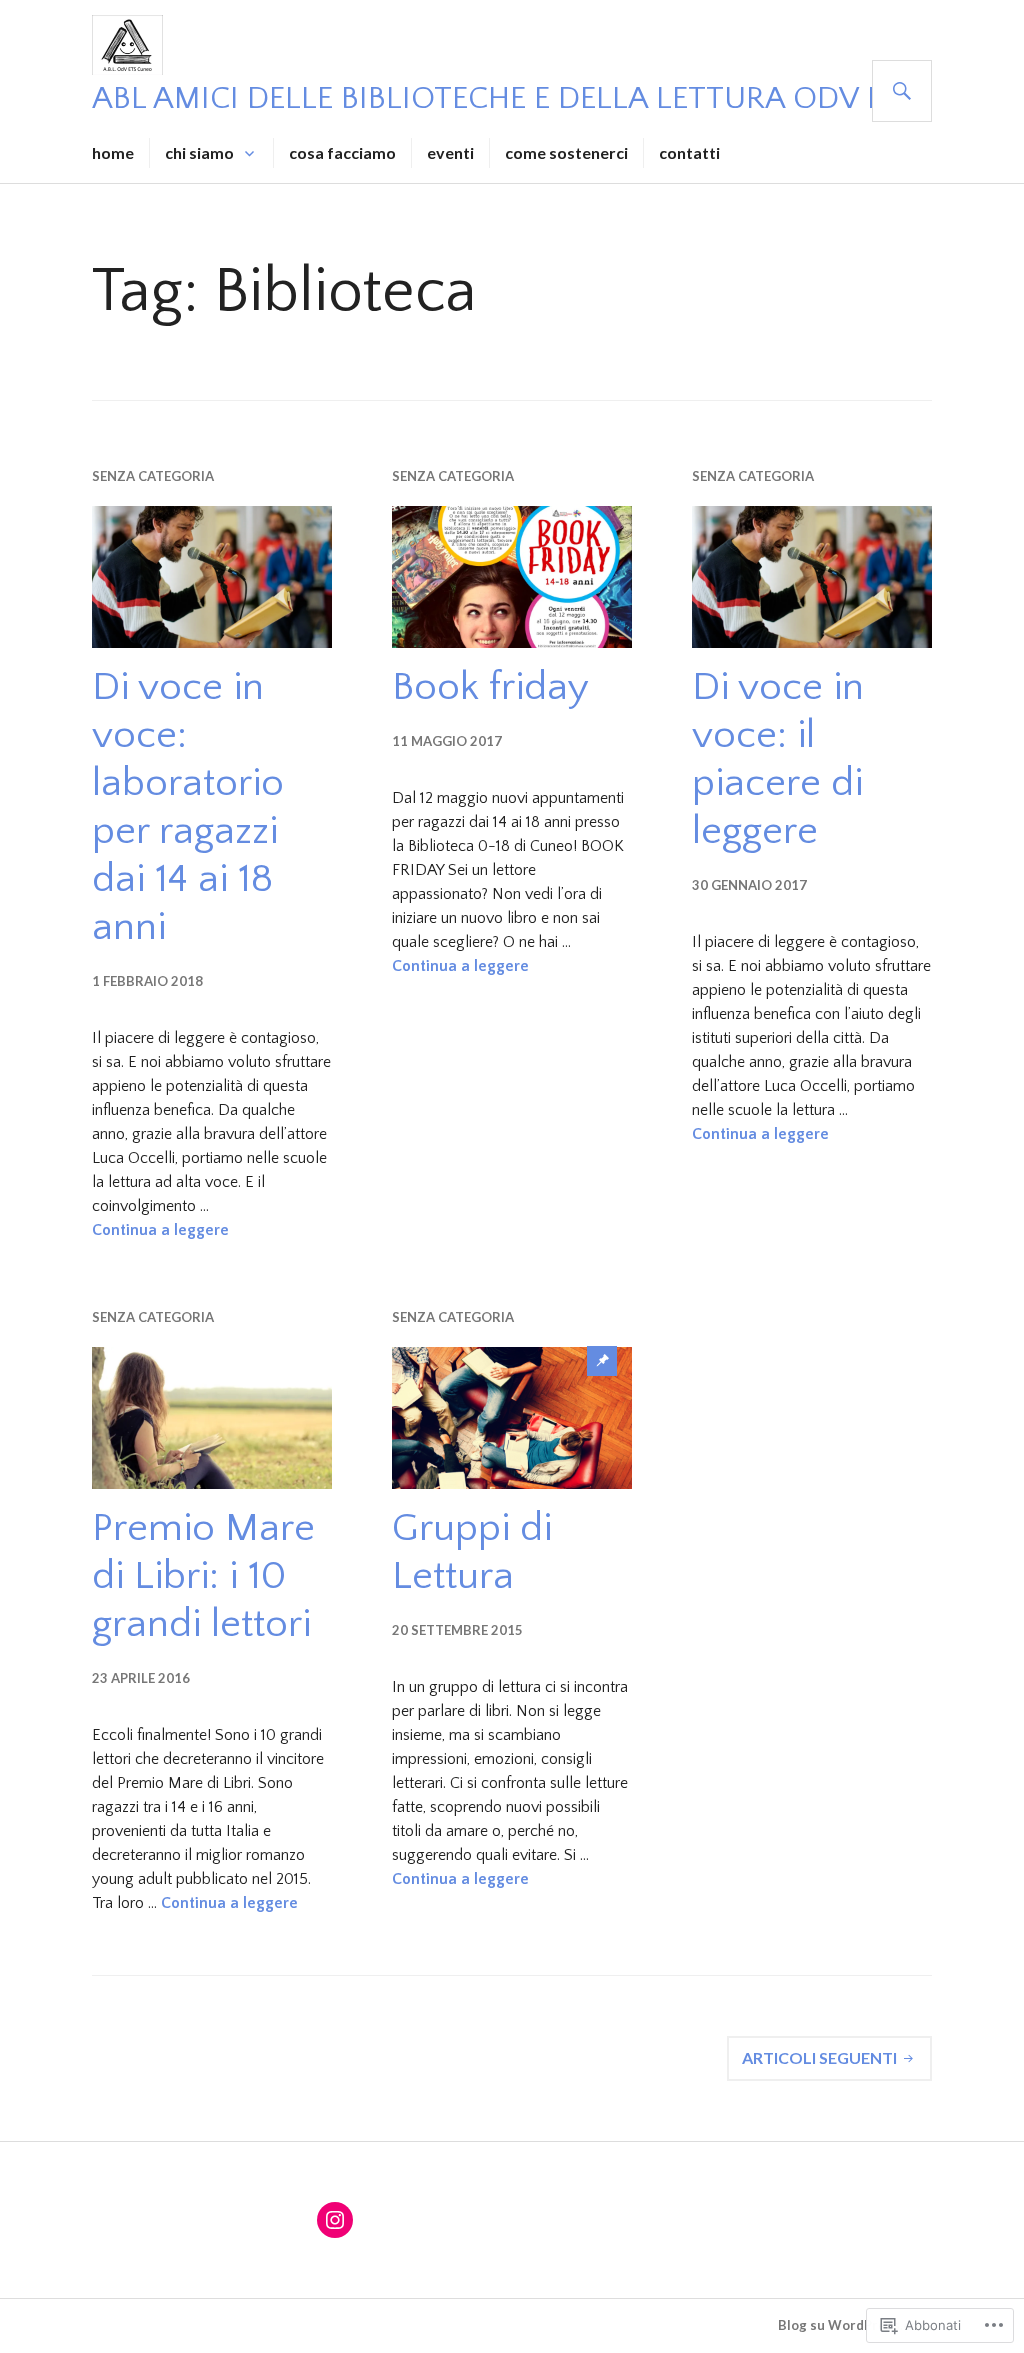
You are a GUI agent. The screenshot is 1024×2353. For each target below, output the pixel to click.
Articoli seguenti (819, 2057)
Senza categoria (153, 476)
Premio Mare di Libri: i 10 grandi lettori (203, 1576)
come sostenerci (566, 152)
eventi (450, 152)
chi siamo (199, 152)
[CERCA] (902, 91)
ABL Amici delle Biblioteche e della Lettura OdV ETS (505, 98)
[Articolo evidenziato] (512, 1418)
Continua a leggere (160, 1230)
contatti (689, 152)
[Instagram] (335, 2220)
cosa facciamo (342, 152)
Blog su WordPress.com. (855, 2325)
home (113, 152)
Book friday (490, 687)
